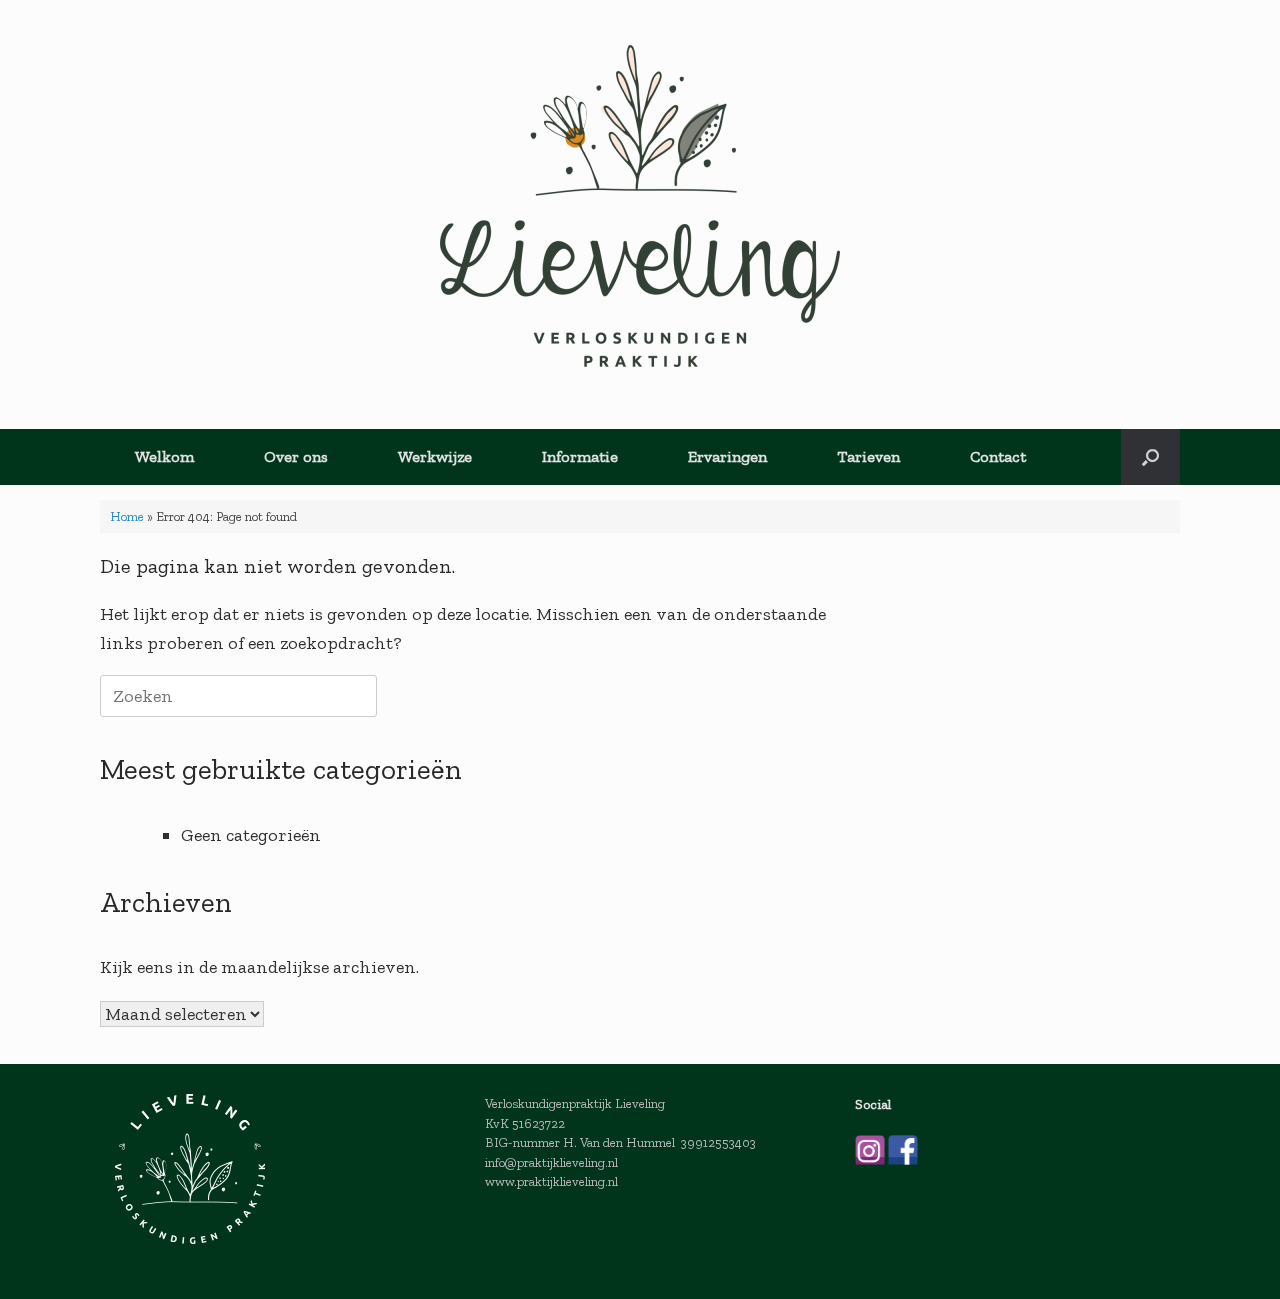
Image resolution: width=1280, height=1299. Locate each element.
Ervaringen (727, 456)
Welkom (164, 456)
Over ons (296, 456)
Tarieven (868, 456)
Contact (998, 456)
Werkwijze (435, 456)
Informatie (580, 456)
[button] (1150, 457)
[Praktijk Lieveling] (640, 206)
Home (127, 516)
